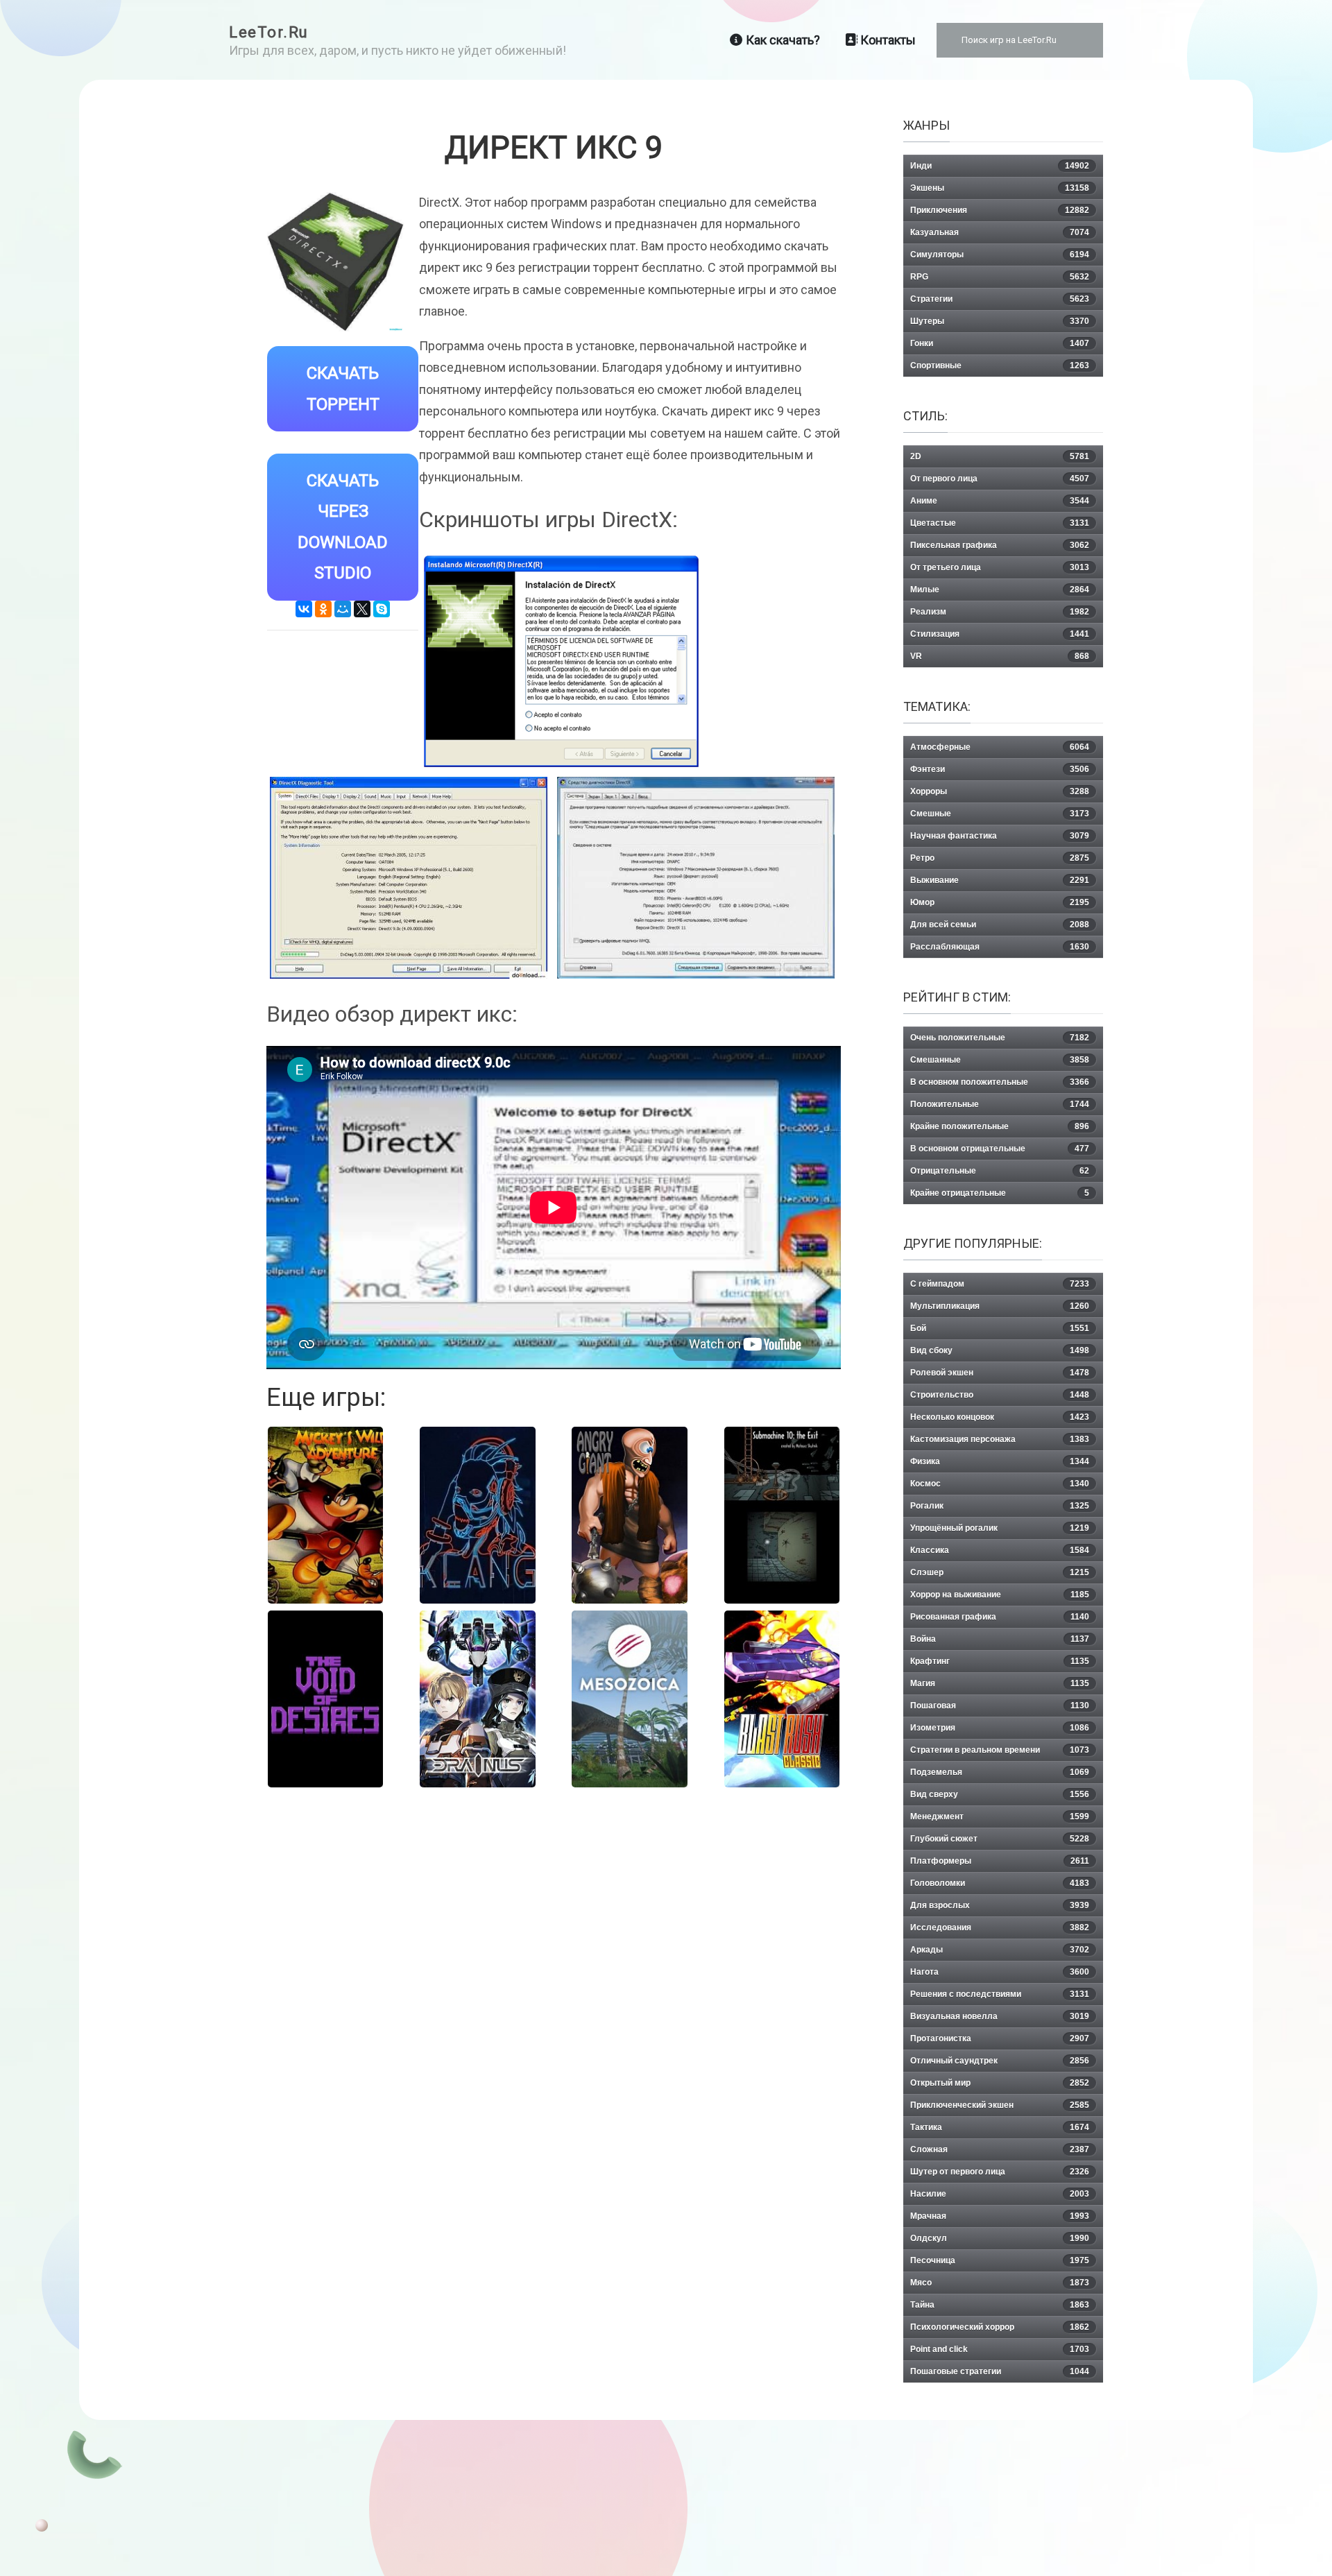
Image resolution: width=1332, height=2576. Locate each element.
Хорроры (1000, 791)
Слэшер (1000, 1572)
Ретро (1000, 858)
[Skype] (382, 609)
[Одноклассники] (323, 609)
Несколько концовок (1000, 1417)
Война (1000, 1639)
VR (1000, 656)
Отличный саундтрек (1000, 2061)
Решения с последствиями (1000, 1994)
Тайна (1000, 2305)
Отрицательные (1000, 1171)
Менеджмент (1000, 1817)
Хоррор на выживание (1000, 1595)
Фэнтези (1000, 769)
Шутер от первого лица (1000, 2172)
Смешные (1000, 814)
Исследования (1000, 1927)
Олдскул (1000, 2238)
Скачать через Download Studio (343, 527)
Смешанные (1000, 1060)
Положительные (1000, 1104)
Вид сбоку (1000, 1350)
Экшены (1000, 188)
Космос (1000, 1484)
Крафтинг (1000, 1661)
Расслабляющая (1000, 947)
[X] (362, 609)
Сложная (1000, 2149)
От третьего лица (1000, 567)
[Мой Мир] (343, 609)
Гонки (1000, 343)
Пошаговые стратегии (1000, 2371)
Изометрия (1000, 1728)
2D (1000, 456)
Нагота (1000, 1972)
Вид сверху (1000, 1794)
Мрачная (1000, 2216)
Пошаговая (1000, 1706)
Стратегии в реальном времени (1000, 1750)
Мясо (1000, 2283)
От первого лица (1000, 479)
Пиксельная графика (1000, 545)
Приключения (1000, 210)
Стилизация (1000, 634)
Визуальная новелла (1000, 2016)
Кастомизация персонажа (1000, 1439)
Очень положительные (1000, 1038)
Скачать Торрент (343, 389)
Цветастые (1000, 523)
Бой (1000, 1328)
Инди (1000, 166)
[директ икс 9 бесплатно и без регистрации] (409, 878)
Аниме (1000, 501)
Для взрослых (1000, 1905)
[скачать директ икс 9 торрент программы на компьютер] (561, 662)
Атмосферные (1000, 747)
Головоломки (1000, 1883)
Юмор (1000, 902)
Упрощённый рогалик (1000, 1528)
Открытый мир (1000, 2083)
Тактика (1000, 2127)
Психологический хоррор (1000, 2327)
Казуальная (1000, 232)
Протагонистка (1000, 2038)
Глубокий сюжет (1000, 1839)
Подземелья (1000, 1772)
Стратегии (1000, 299)
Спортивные (1000, 366)
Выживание (1000, 880)
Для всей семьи (1000, 925)
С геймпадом (1000, 1284)
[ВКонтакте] (304, 609)
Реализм (1000, 612)
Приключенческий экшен (1000, 2105)
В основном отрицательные (1000, 1149)
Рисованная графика (1000, 1617)
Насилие (1000, 2194)
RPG (1000, 277)
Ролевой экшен (1000, 1373)
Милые (1000, 590)
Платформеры (1000, 1861)
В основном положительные (1000, 1082)
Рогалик (1000, 1506)
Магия (1000, 1683)
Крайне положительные (1000, 1126)
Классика (1000, 1550)
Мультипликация (1000, 1306)
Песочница (1000, 2260)
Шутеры (1000, 321)
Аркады (1000, 1950)
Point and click (1000, 2349)
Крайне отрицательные (1000, 1193)
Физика (1000, 1461)
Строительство (1000, 1395)
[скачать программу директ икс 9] (696, 878)
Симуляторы (1000, 255)
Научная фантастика (1000, 836)
